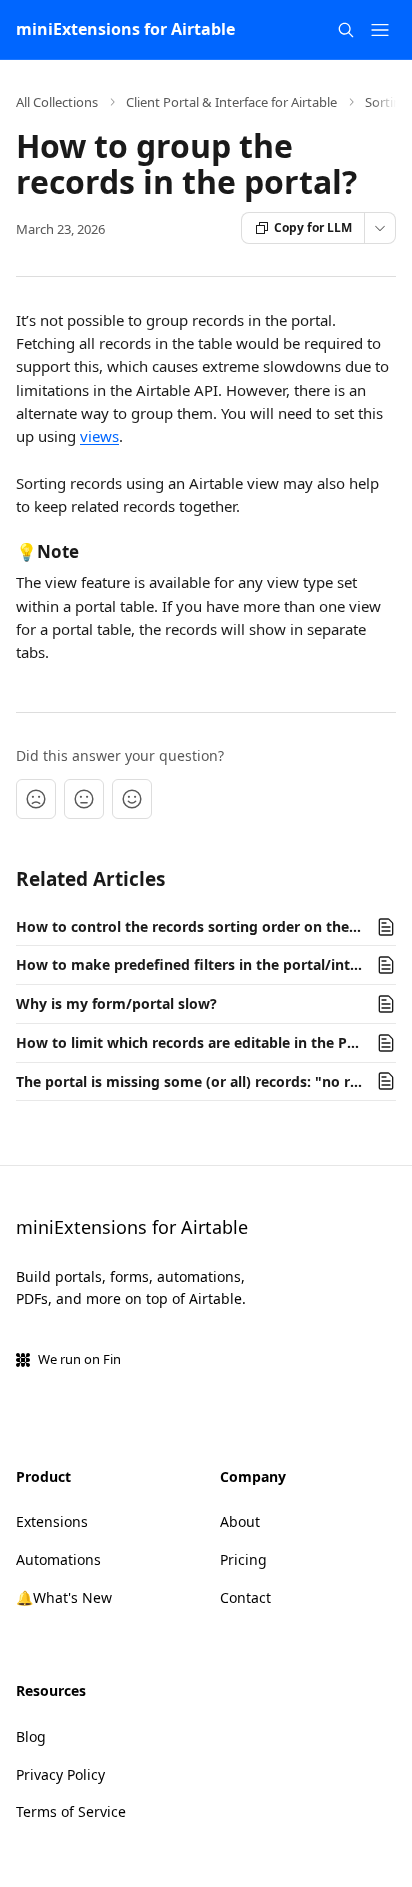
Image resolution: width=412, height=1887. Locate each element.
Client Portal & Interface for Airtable (231, 102)
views (99, 436)
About (240, 1521)
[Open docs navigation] (380, 30)
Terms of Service (71, 1811)
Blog (31, 1736)
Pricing (243, 1559)
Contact (245, 1597)
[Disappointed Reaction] (36, 799)
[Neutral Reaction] (84, 799)
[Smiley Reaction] (132, 799)
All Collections (57, 102)
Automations (58, 1559)
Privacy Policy (60, 1774)
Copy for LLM (313, 227)
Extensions (52, 1521)
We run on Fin (79, 1359)
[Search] (346, 30)
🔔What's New (64, 1597)
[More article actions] (380, 228)
